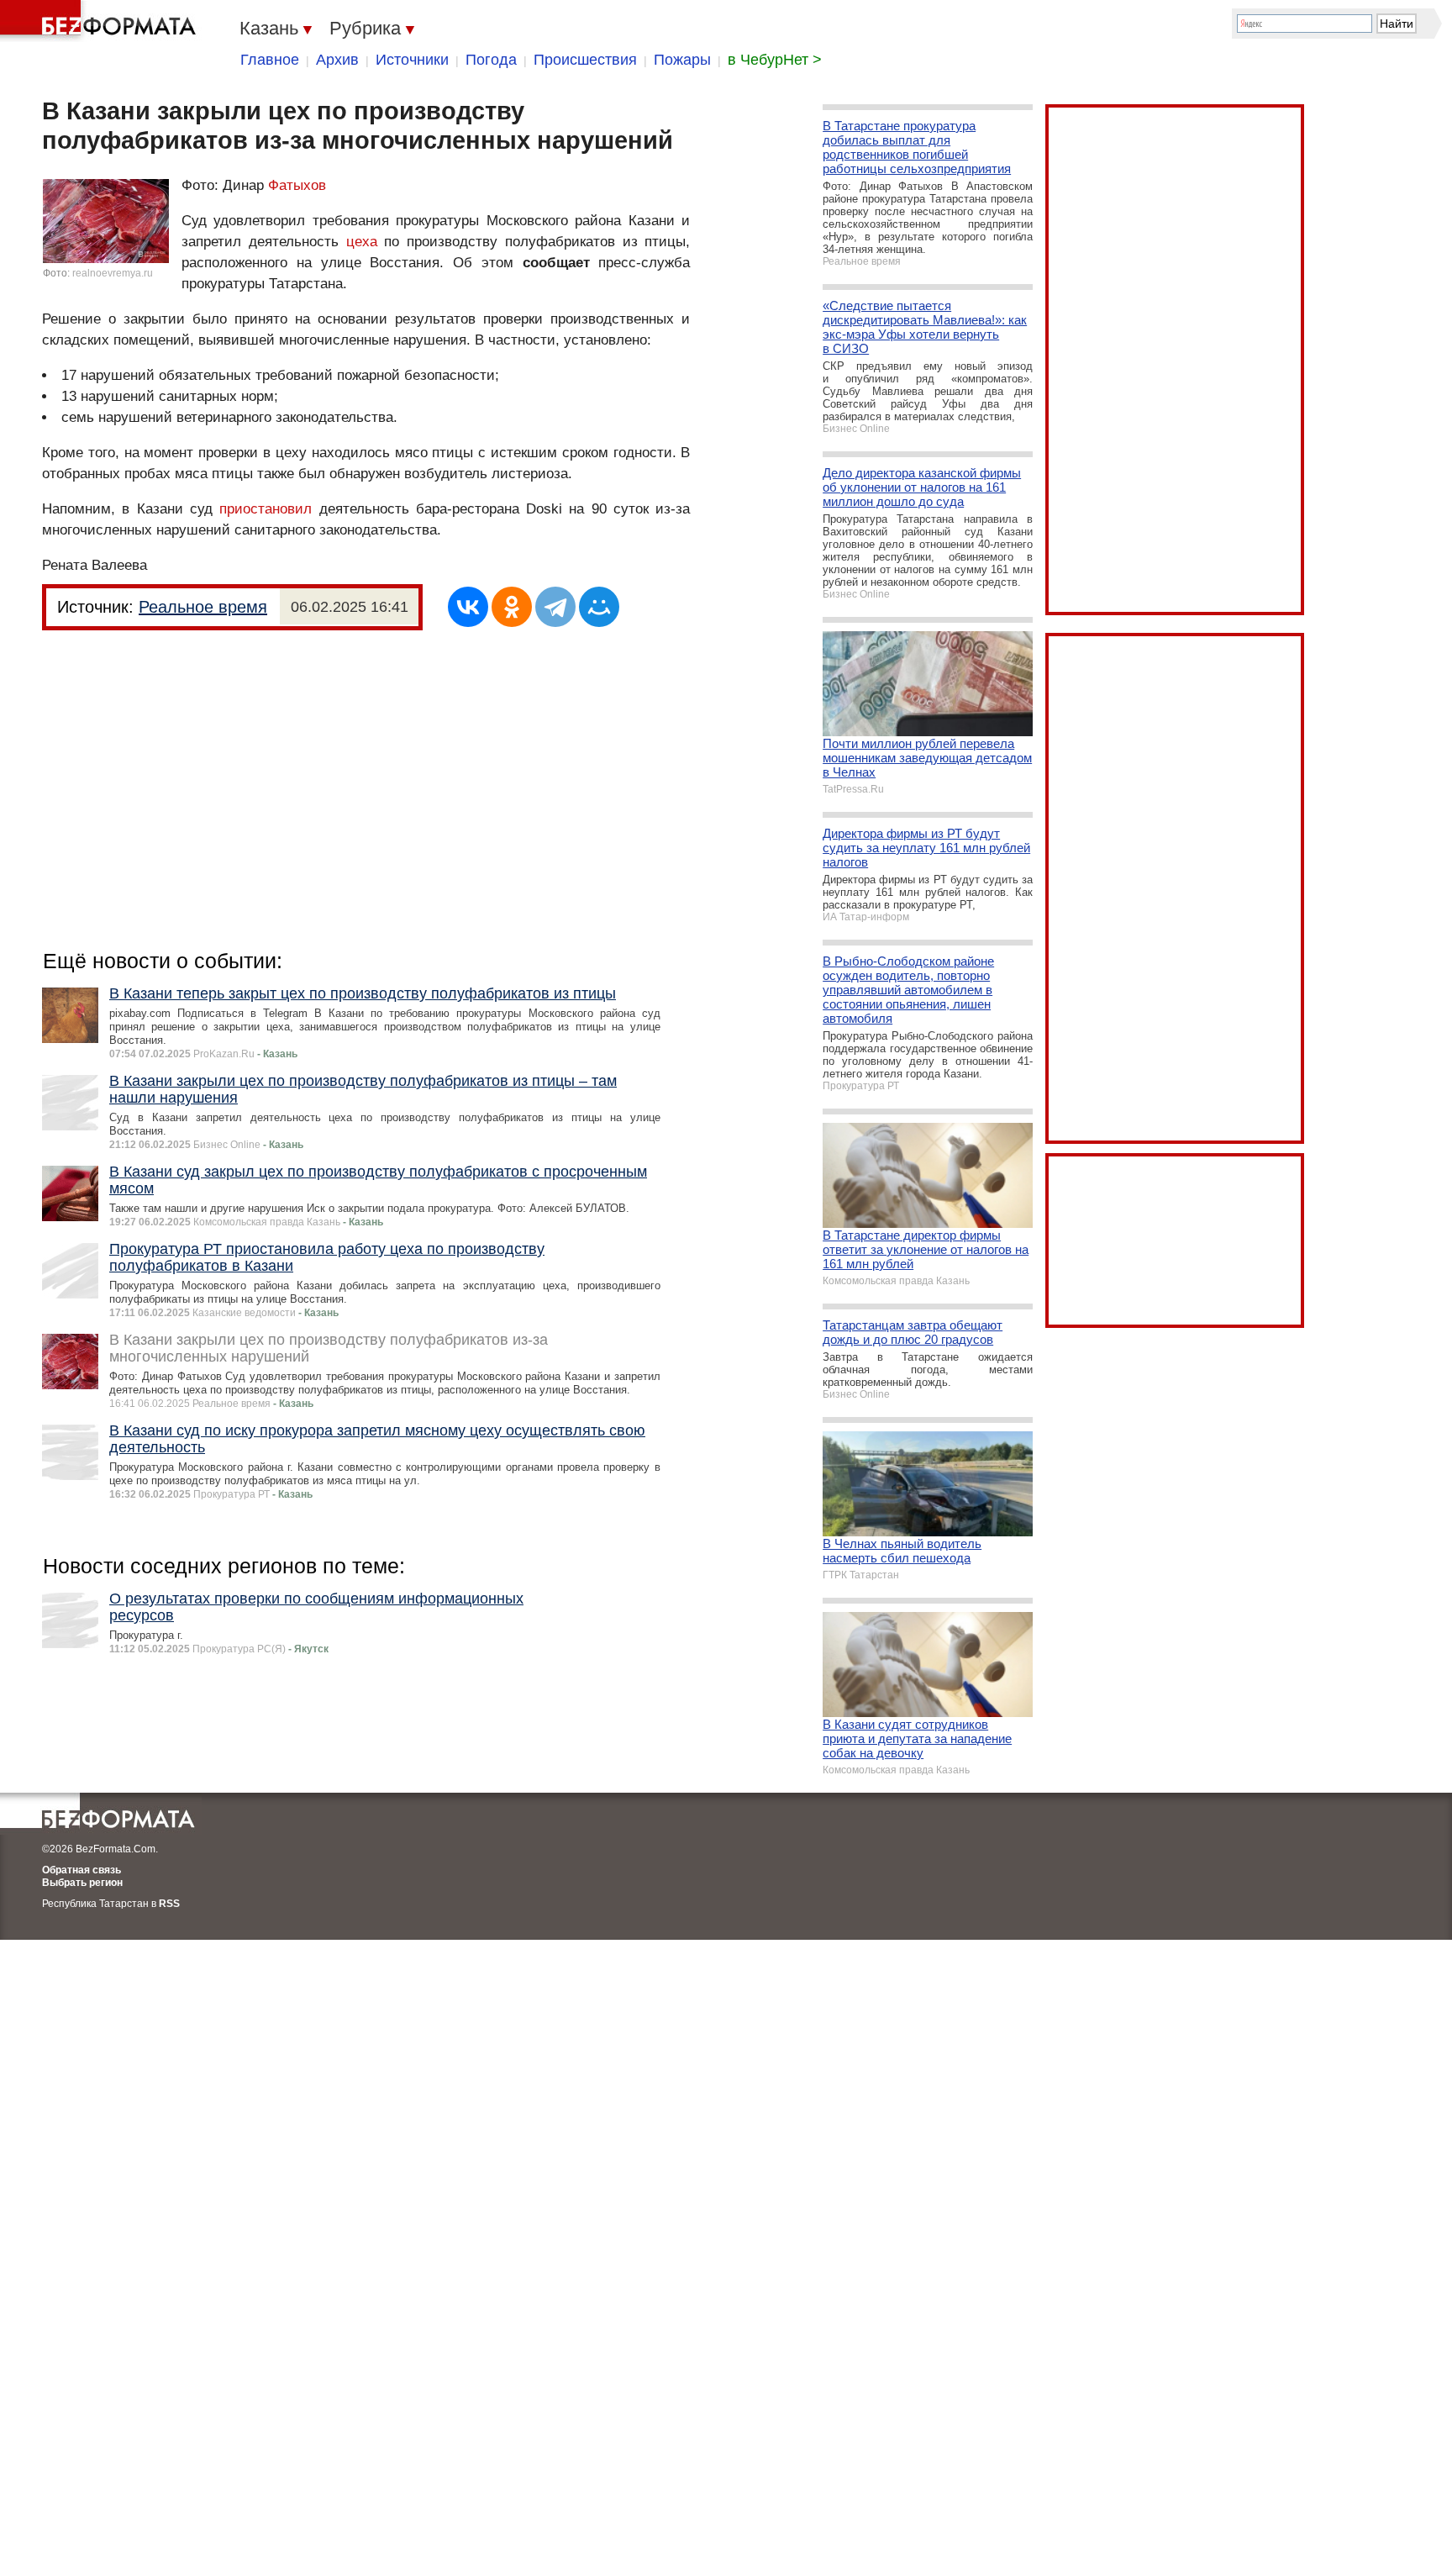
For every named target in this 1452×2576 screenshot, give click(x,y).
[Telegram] (555, 607)
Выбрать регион (82, 1883)
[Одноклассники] (512, 607)
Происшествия (585, 60)
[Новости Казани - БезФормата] (101, 21)
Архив (337, 60)
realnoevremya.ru (113, 273)
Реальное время (203, 607)
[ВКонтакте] (468, 607)
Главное (270, 60)
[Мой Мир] (599, 607)
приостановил (269, 509)
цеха (362, 242)
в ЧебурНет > (775, 60)
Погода (491, 60)
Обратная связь (82, 1870)
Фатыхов (297, 185)
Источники (412, 60)
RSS (169, 1904)
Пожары (682, 60)
